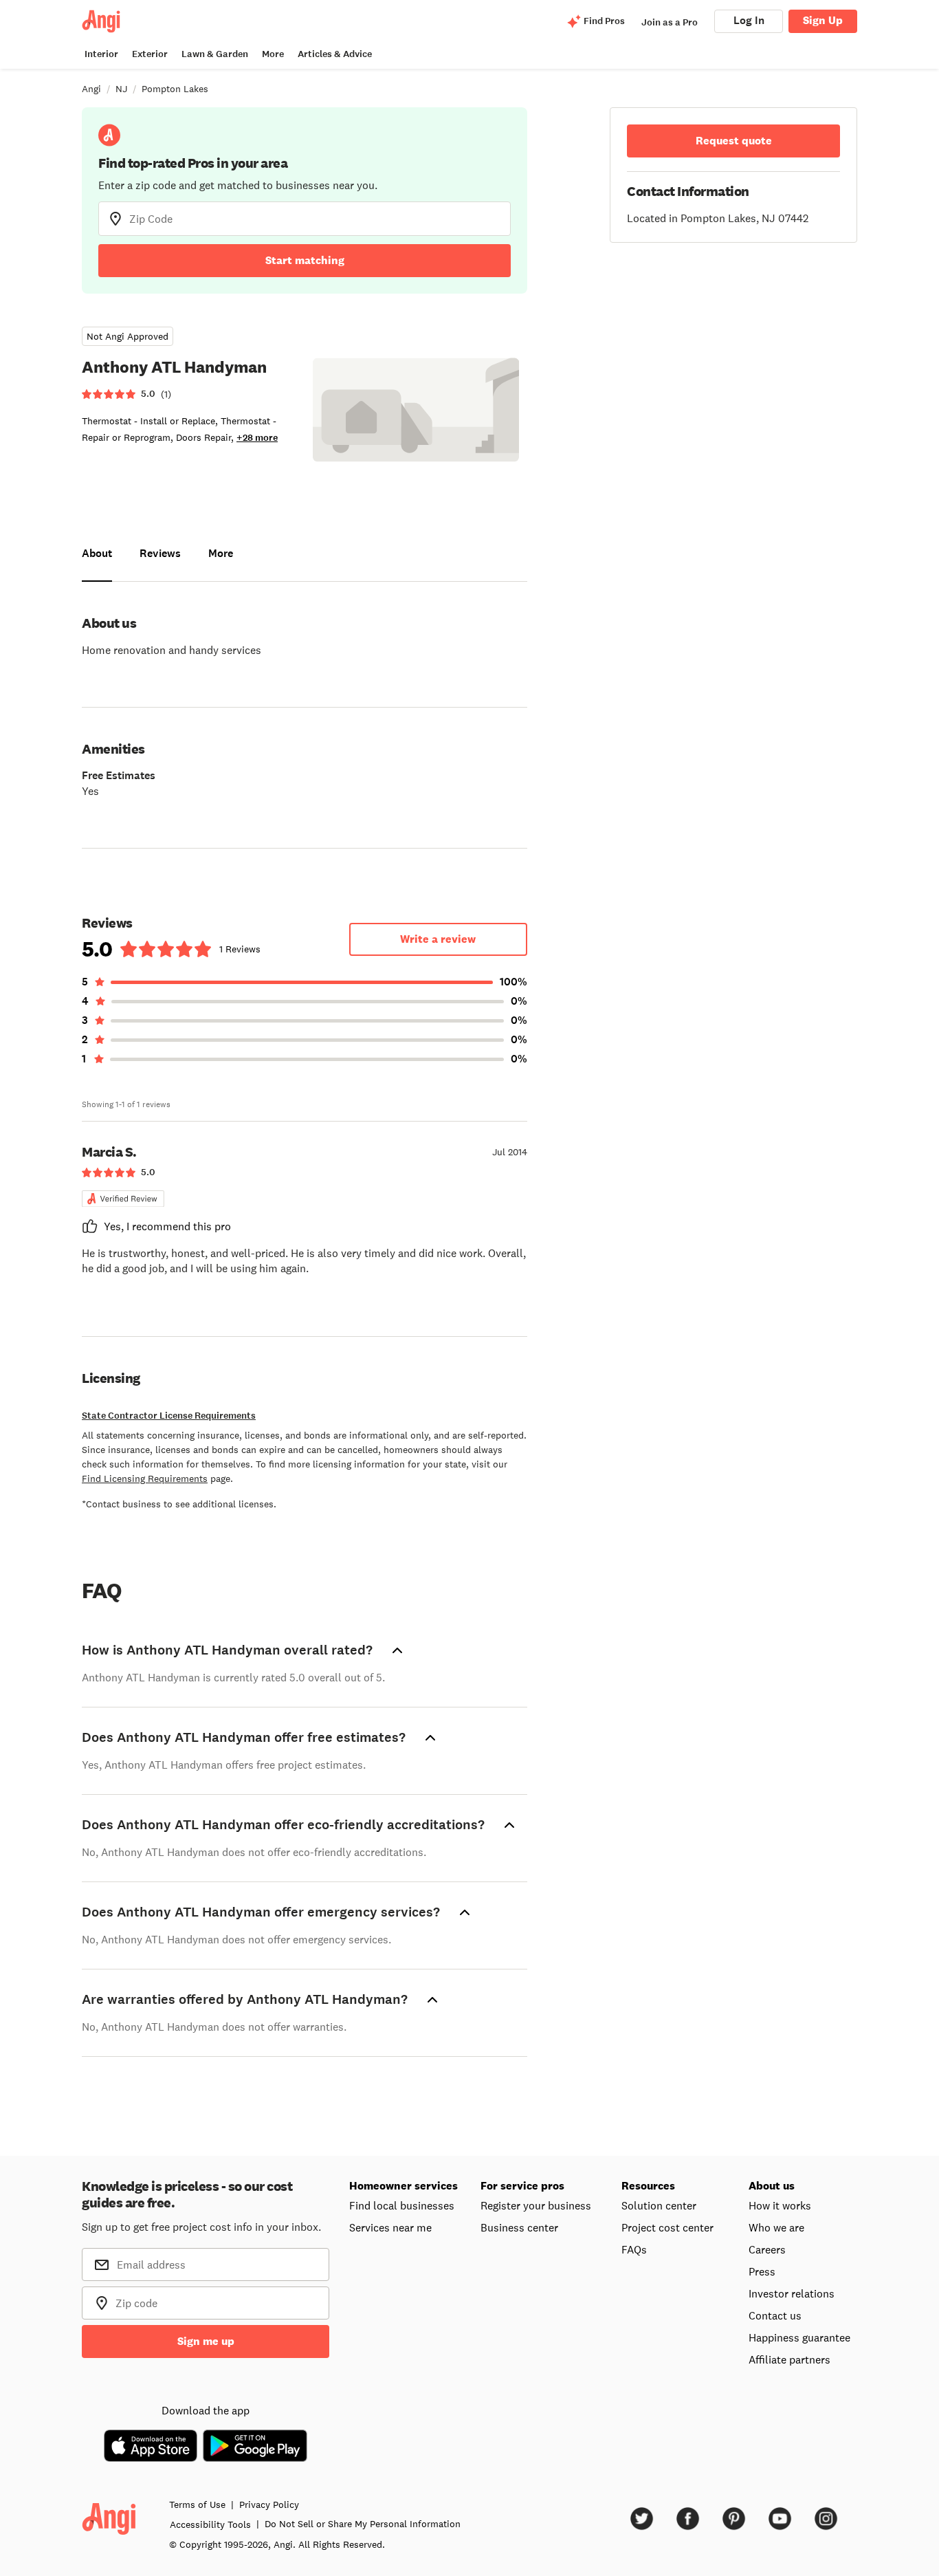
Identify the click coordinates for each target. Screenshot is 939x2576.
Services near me (390, 2227)
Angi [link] (91, 89)
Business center (519, 2227)
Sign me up (206, 2341)
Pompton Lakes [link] (175, 89)
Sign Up (823, 20)
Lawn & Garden (215, 54)
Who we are (776, 2227)
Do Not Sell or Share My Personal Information (363, 2524)
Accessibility (210, 2524)
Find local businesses (402, 2205)
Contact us (775, 2315)
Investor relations (792, 2293)
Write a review (438, 939)
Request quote (734, 141)
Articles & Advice (335, 54)
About (97, 553)
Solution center (659, 2205)
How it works (780, 2205)
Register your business (536, 2205)
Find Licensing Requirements (145, 1478)
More (273, 54)
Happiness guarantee (799, 2337)
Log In (749, 20)
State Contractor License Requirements (169, 1416)
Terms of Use (197, 2504)
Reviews (160, 553)
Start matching (305, 260)
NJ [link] (121, 89)
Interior (101, 54)
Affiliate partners (789, 2359)
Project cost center (667, 2227)
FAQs (634, 2249)
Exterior (150, 54)
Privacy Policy (269, 2504)
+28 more (257, 438)
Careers (767, 2249)
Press (762, 2271)
